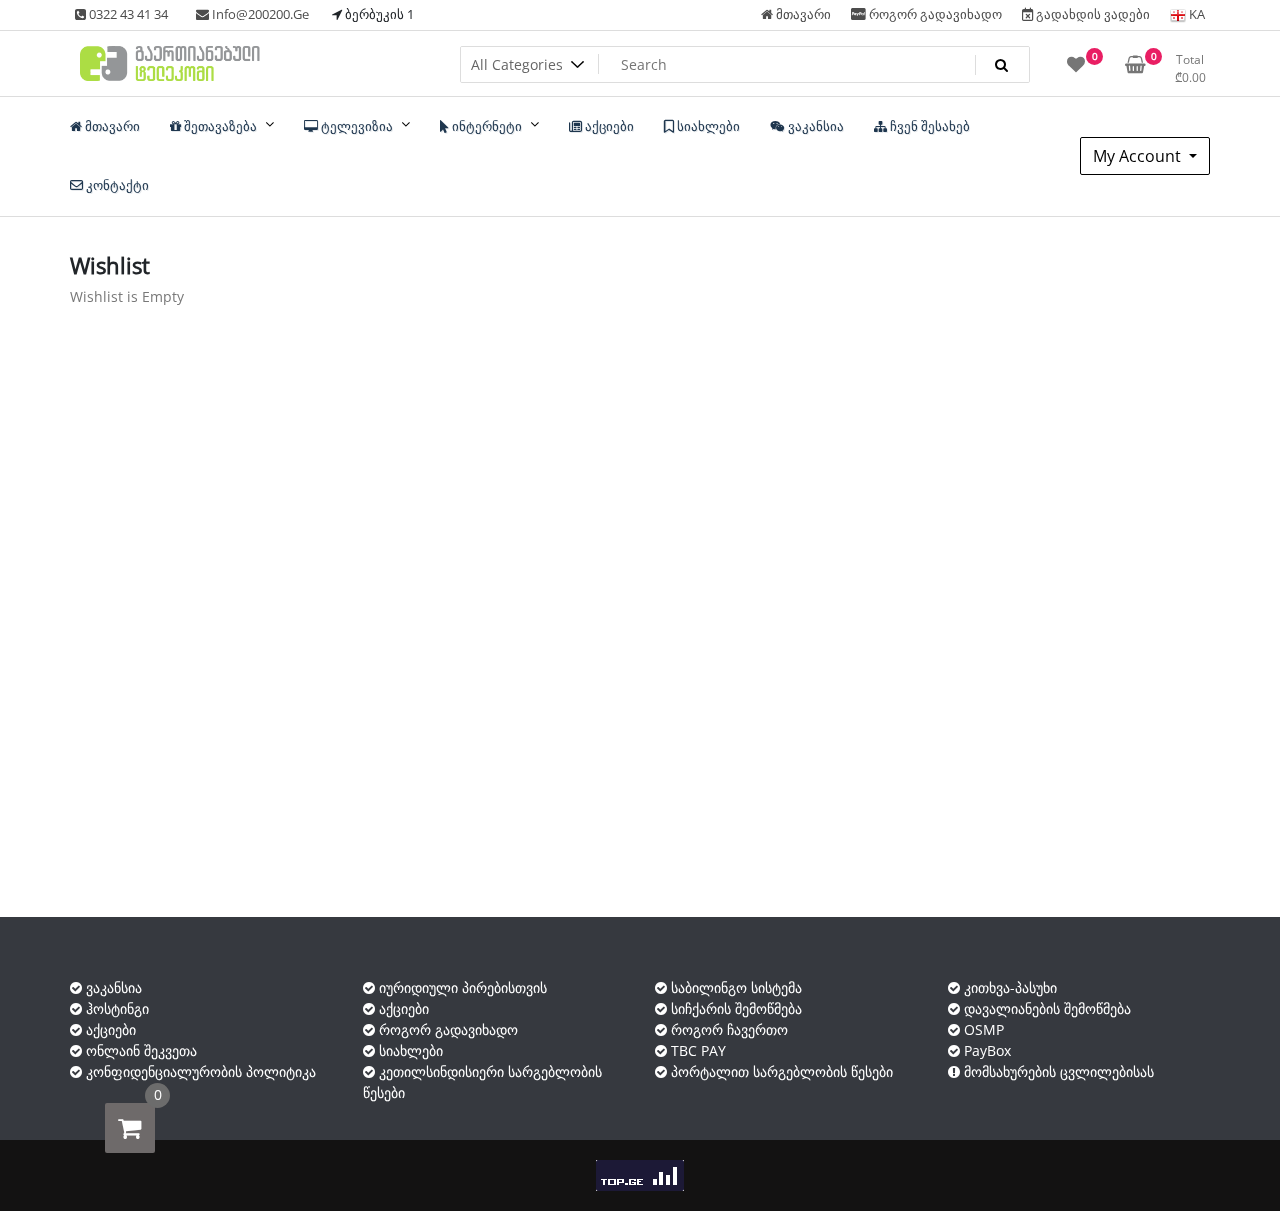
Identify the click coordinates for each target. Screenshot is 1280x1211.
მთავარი (802, 14)
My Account (1139, 156)
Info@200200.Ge (259, 14)
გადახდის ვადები (1091, 14)
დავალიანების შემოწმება (1045, 1008)
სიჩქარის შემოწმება (734, 1008)
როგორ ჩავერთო (727, 1029)
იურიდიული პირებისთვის (461, 987)
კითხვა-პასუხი (1008, 987)
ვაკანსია (112, 987)
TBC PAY (696, 1050)
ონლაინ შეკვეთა (139, 1050)
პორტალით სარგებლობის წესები (780, 1071)
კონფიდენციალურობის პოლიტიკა (199, 1071)
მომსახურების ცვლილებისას (1057, 1071)
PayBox (985, 1050)
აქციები (109, 1029)
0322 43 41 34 (127, 14)
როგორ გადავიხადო (934, 14)
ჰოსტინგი (115, 1008)
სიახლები (409, 1050)
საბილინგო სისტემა (734, 987)
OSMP (982, 1029)
